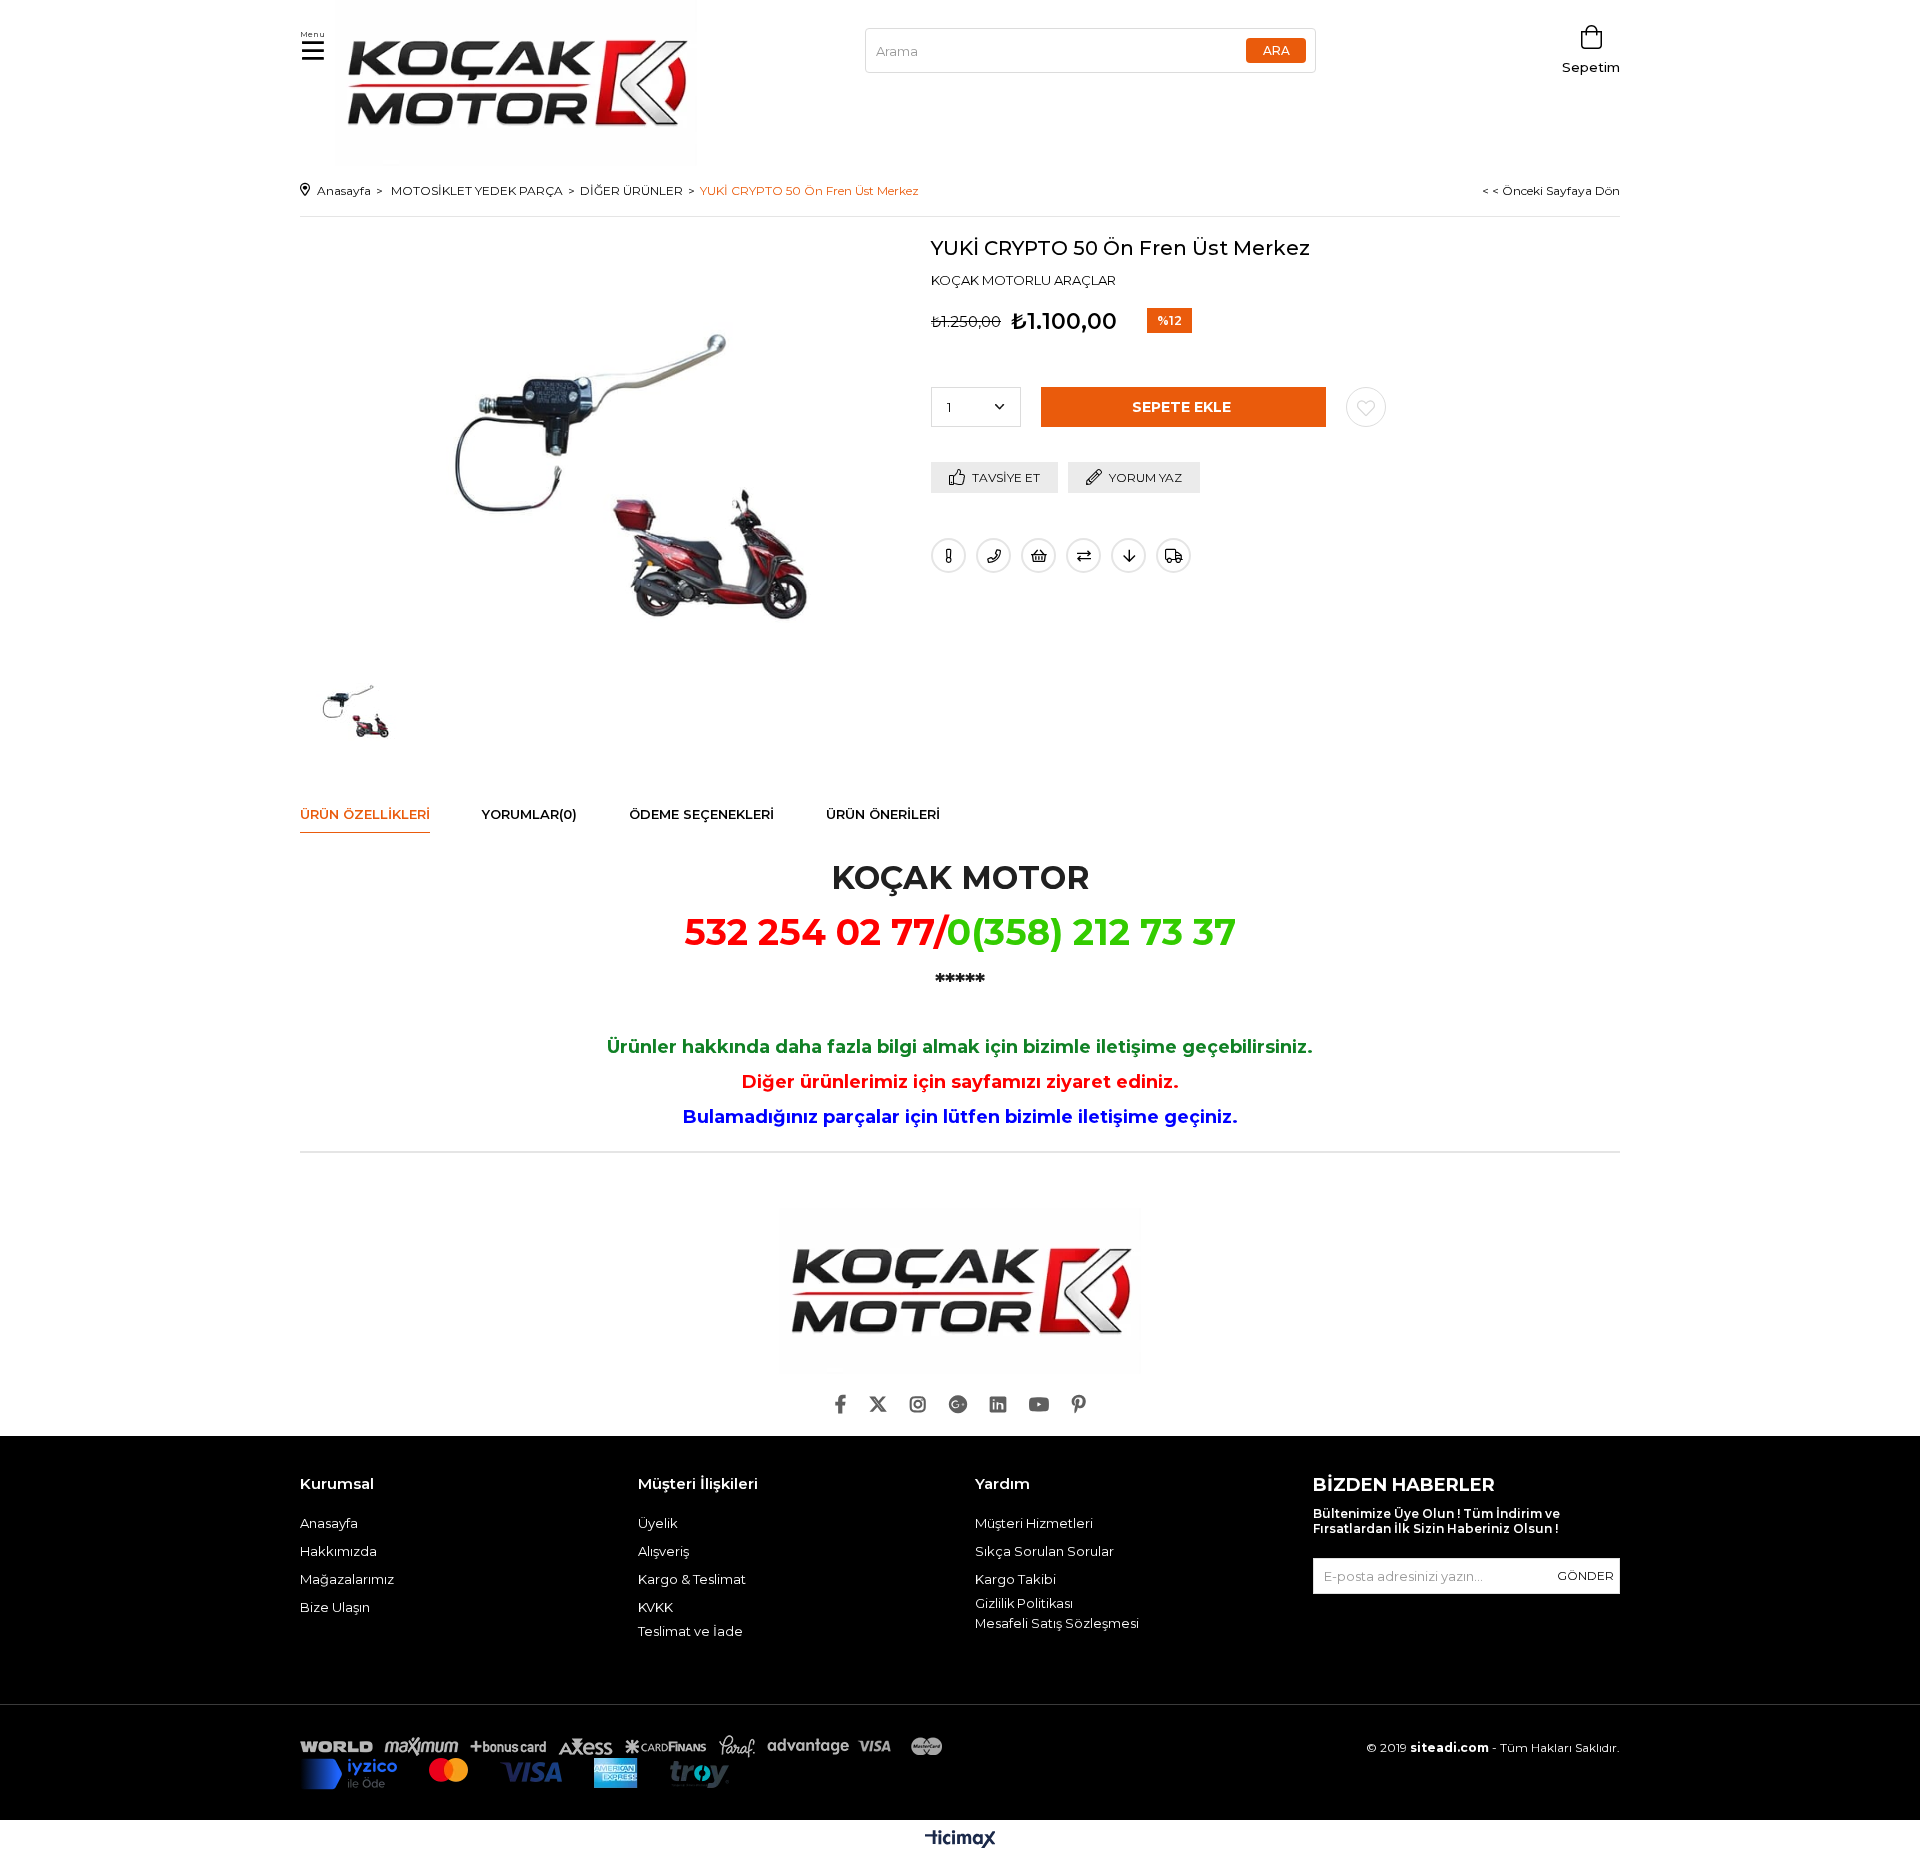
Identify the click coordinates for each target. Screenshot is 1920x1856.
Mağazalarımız (347, 1579)
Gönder (1585, 1575)
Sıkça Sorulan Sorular (1044, 1551)
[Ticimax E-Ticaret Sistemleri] (960, 1840)
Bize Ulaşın (335, 1607)
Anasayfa (329, 1523)
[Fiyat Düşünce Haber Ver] (1128, 555)
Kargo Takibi (1015, 1579)
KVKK (655, 1607)
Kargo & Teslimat (692, 1579)
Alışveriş (663, 1551)
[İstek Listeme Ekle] (1038, 555)
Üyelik (658, 1523)
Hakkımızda (338, 1551)
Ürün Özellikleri (365, 814)
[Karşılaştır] (1083, 555)
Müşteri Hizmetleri (1034, 1523)
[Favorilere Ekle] (1366, 407)
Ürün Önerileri (883, 814)
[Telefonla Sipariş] (993, 555)
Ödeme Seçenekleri (701, 814)
